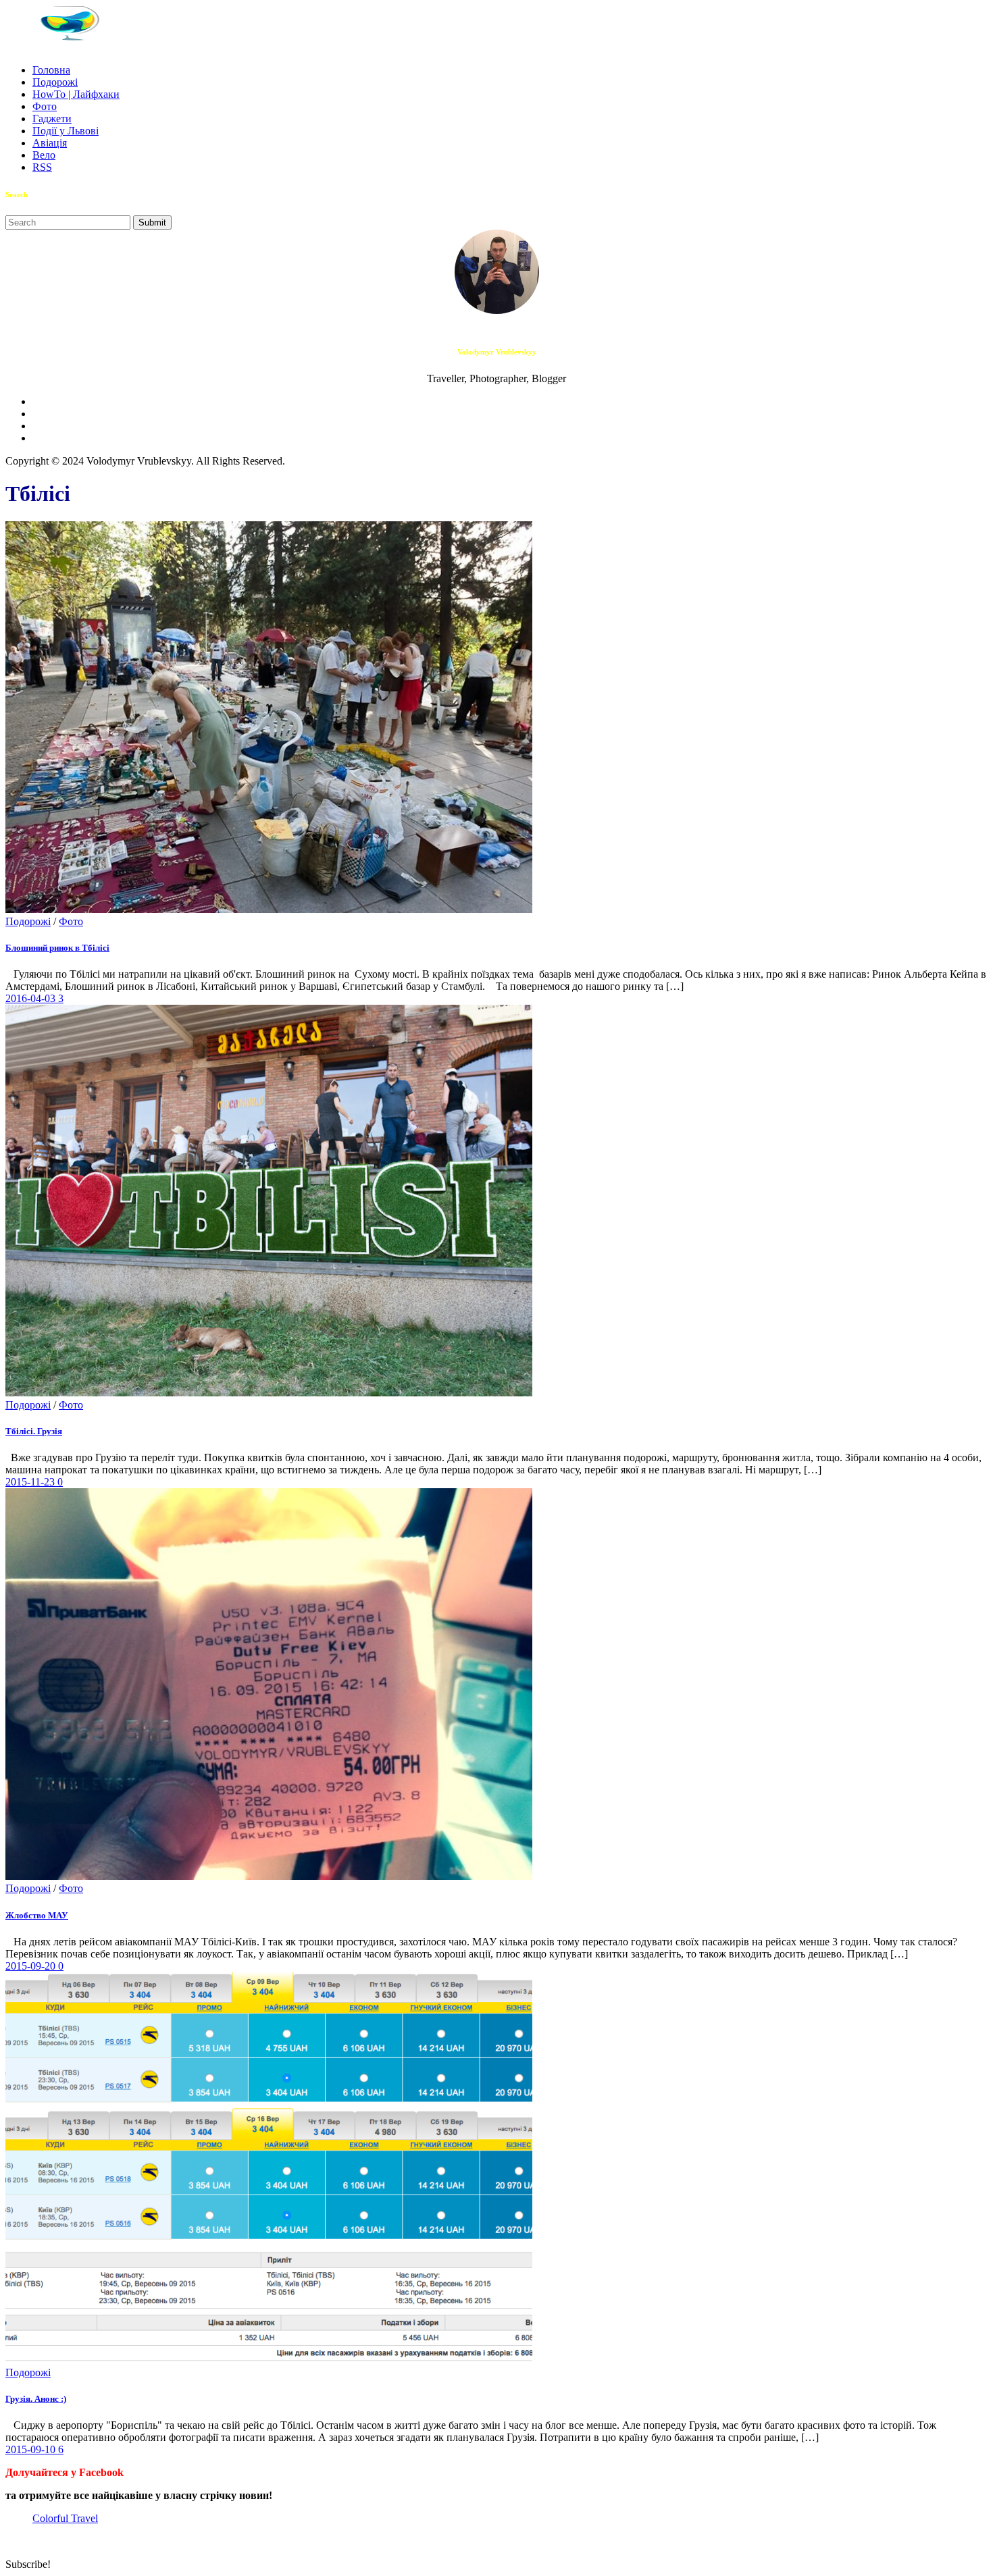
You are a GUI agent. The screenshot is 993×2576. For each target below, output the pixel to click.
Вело (44, 155)
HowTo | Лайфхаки (76, 94)
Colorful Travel (65, 2518)
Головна (51, 70)
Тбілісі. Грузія (34, 1431)
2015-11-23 (31, 1482)
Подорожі (55, 82)
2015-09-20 (32, 1966)
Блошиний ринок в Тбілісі (57, 948)
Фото (45, 106)
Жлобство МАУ (37, 1915)
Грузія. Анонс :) (36, 2399)
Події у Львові (66, 131)
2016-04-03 (32, 998)
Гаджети (52, 119)
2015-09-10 (32, 2449)
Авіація (50, 143)
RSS (42, 167)
